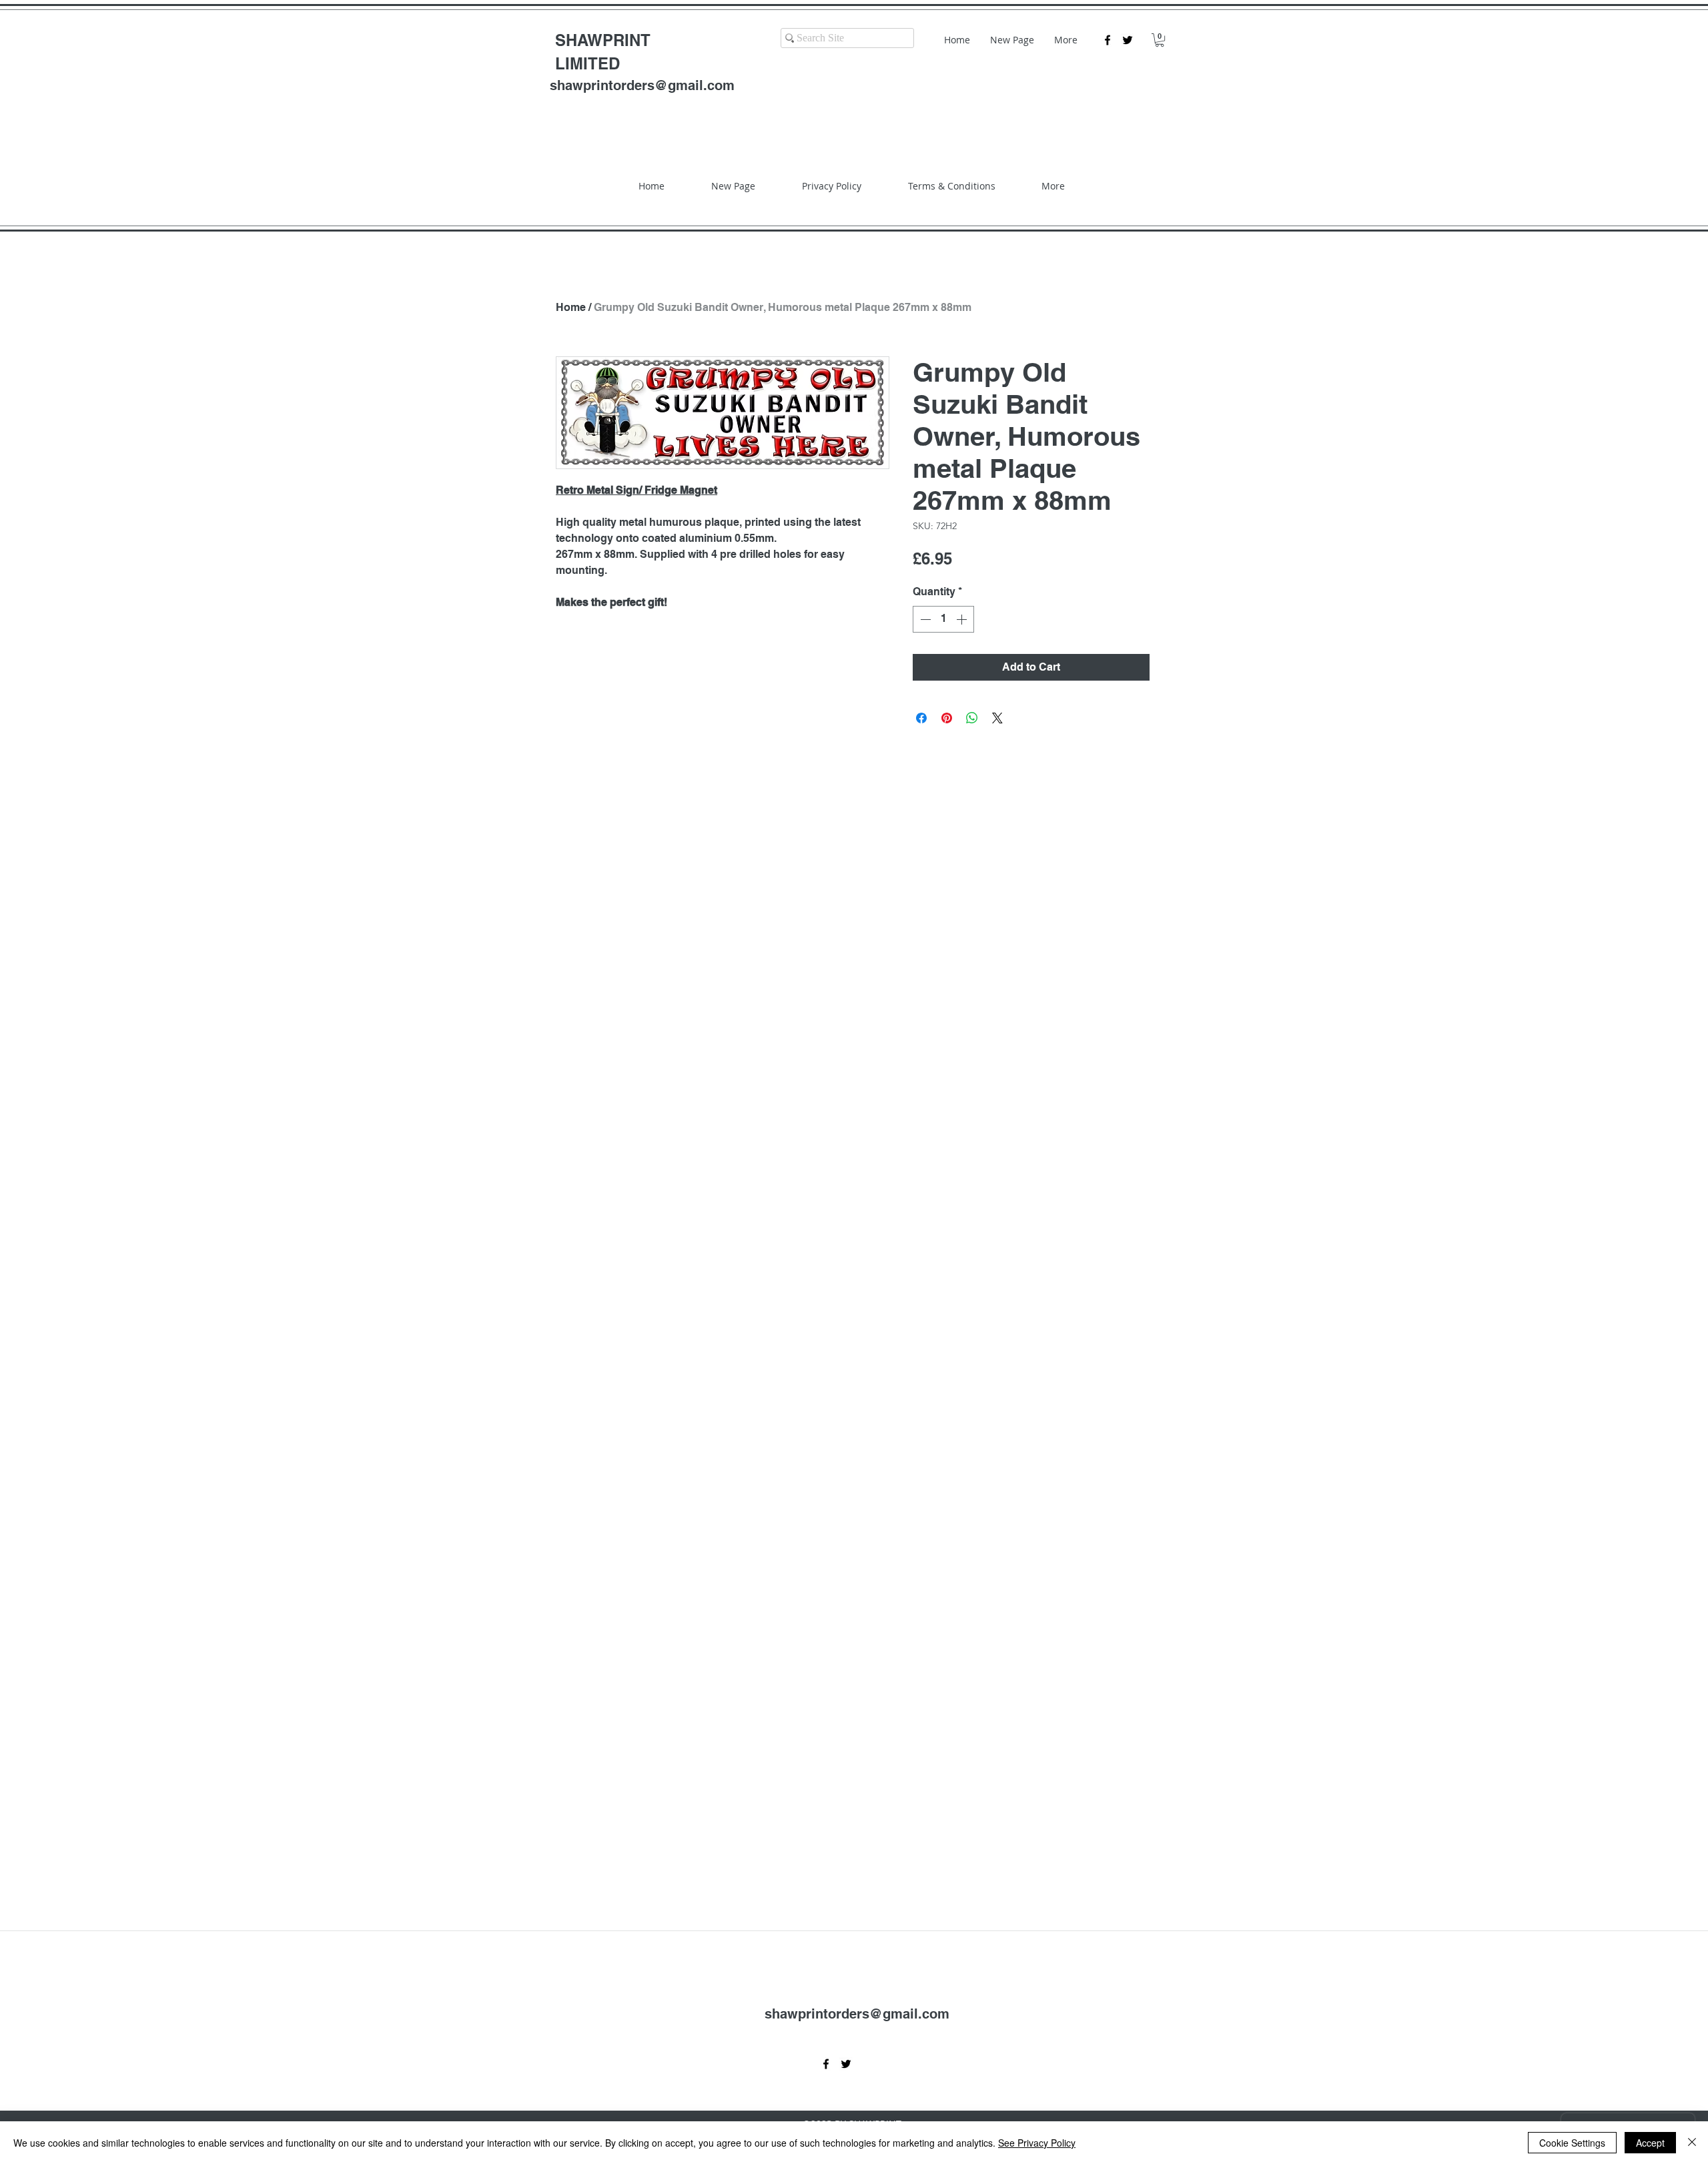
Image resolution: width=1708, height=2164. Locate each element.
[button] (1160, 40)
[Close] (1692, 2143)
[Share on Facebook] (921, 718)
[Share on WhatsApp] (972, 718)
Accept (1650, 2143)
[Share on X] (997, 718)
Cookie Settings (1572, 2143)
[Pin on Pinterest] (947, 718)
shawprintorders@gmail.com (642, 85)
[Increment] (963, 619)
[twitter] (1128, 40)
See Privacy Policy (1037, 2143)
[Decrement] (924, 619)
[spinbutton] (943, 619)
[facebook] (1108, 40)
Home (571, 307)
